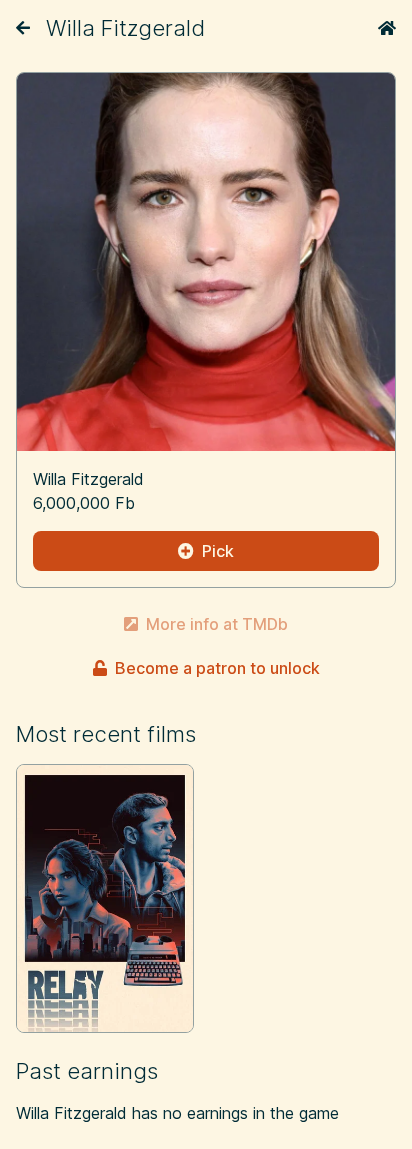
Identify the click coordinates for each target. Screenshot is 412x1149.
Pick (218, 551)
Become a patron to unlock (217, 668)
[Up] (23, 28)
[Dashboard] (387, 28)
